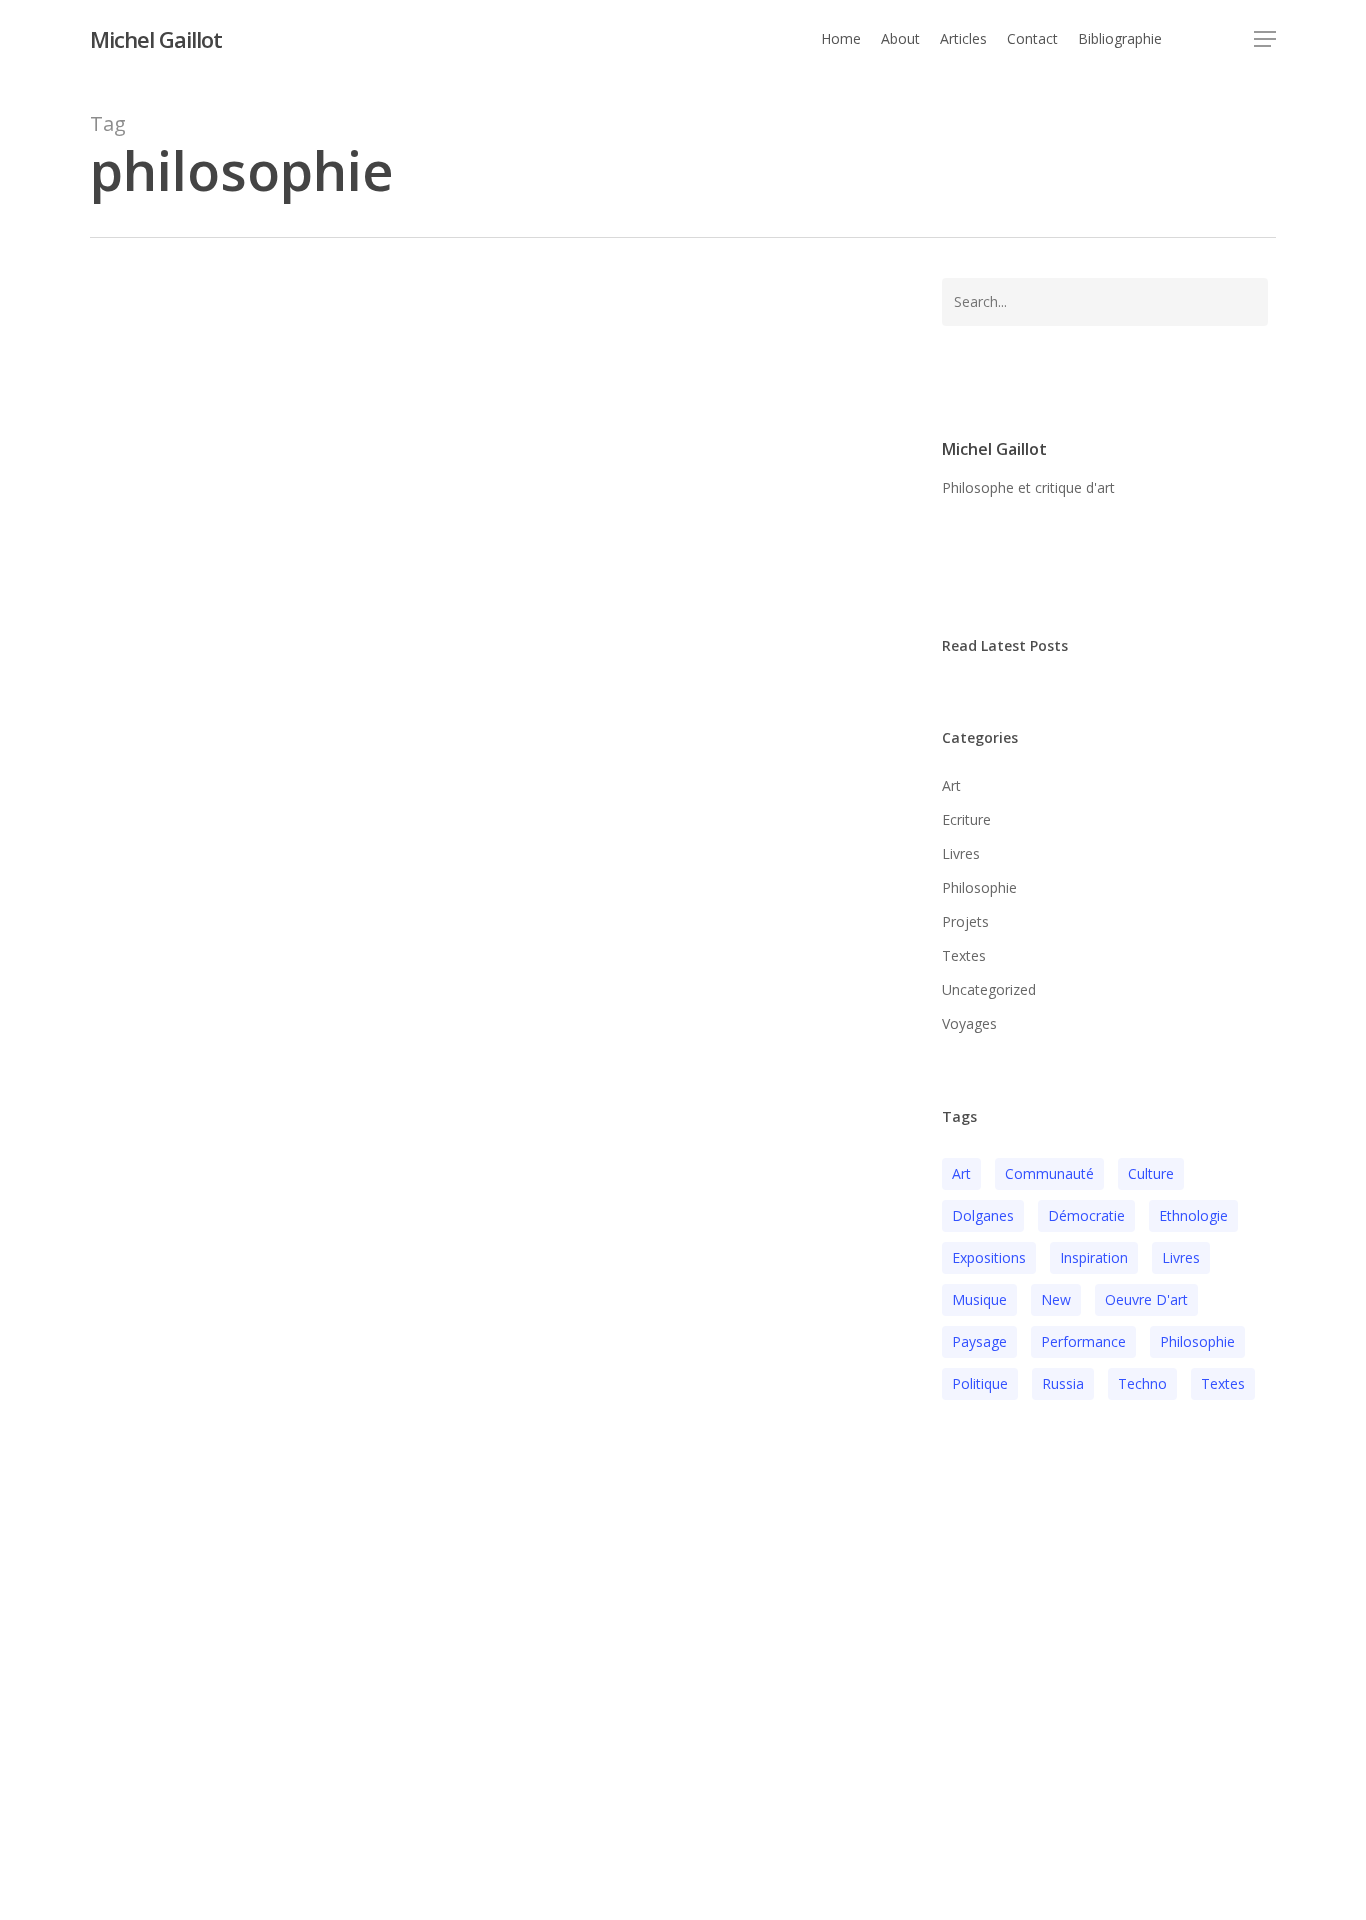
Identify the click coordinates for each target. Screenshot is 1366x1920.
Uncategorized (989, 989)
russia (1063, 1383)
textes (1223, 1383)
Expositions (989, 1257)
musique (979, 1299)
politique (980, 1383)
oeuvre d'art (1146, 1299)
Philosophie (274, 1208)
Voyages (969, 1023)
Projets (348, 1208)
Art (951, 785)
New (1056, 1299)
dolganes (983, 1215)
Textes (964, 955)
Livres (204, 1208)
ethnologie (1193, 1215)
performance (1083, 1341)
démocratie (1086, 1215)
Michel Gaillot (156, 39)
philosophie (1197, 1341)
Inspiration (1094, 1257)
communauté (1049, 1173)
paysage (979, 1341)
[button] (1265, 39)
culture (1151, 1173)
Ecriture (147, 1208)
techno (1142, 1383)
